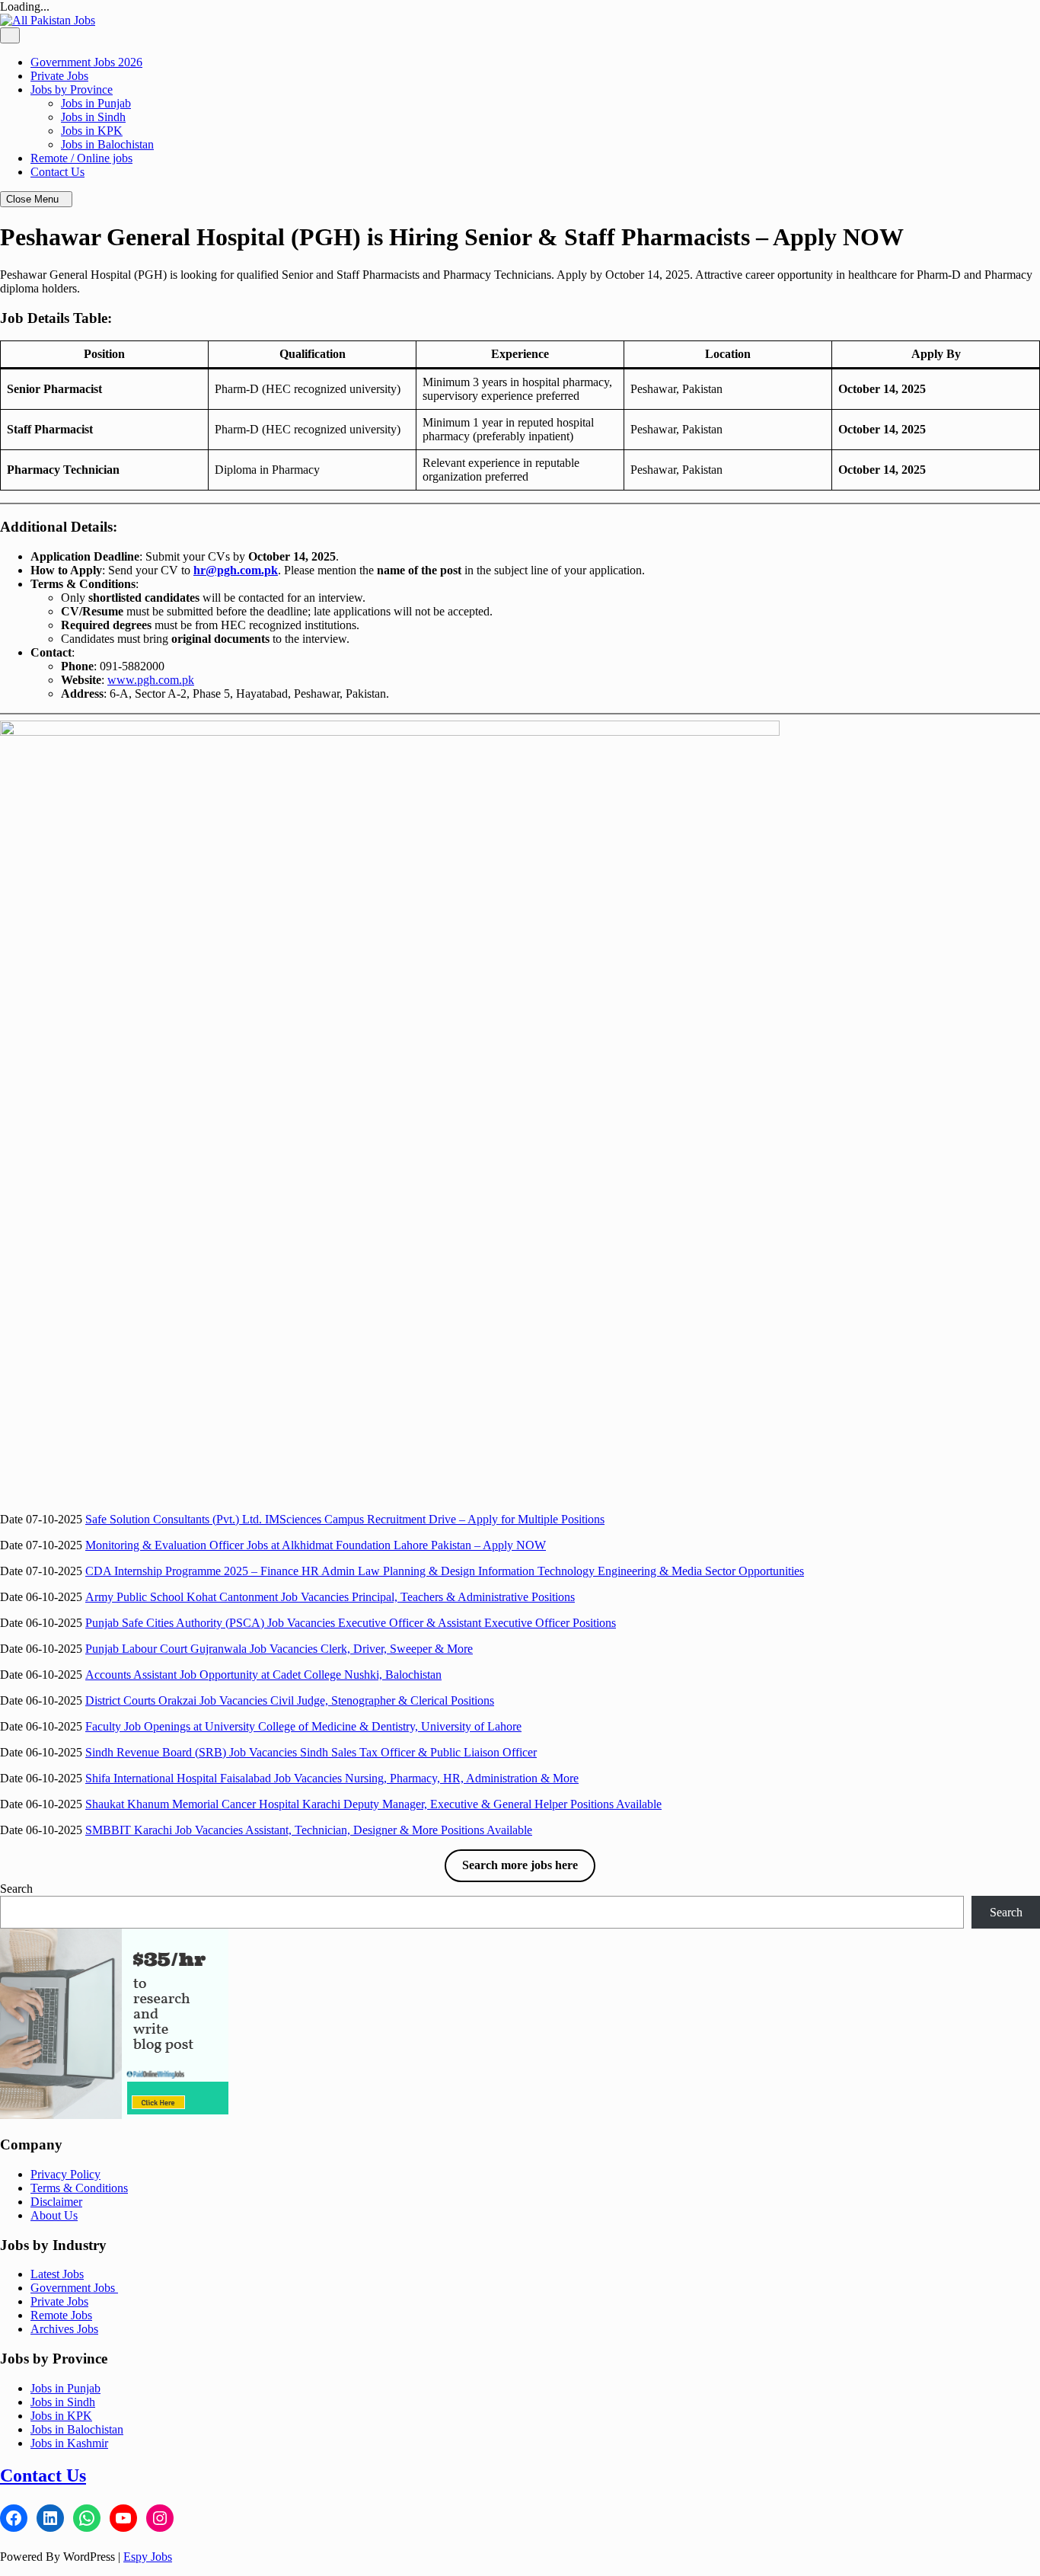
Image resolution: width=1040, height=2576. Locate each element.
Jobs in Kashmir (69, 2443)
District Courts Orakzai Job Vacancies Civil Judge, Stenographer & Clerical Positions (290, 1700)
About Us (54, 2215)
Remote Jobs (61, 2315)
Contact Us (57, 172)
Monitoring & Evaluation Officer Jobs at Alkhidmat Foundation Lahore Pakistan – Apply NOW (316, 1545)
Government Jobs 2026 (86, 62)
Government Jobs (74, 2288)
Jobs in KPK (92, 131)
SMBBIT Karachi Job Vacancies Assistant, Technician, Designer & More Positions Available (309, 1830)
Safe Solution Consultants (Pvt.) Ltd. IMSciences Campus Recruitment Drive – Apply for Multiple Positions (345, 1519)
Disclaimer (56, 2202)
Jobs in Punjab (96, 103)
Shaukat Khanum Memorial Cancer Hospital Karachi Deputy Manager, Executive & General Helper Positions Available (373, 1804)
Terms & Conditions (79, 2188)
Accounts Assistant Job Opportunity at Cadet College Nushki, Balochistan (263, 1675)
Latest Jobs (57, 2274)
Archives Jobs (64, 2329)
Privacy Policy (65, 2174)
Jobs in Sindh (93, 117)
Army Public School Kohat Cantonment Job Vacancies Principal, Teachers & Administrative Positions (330, 1597)
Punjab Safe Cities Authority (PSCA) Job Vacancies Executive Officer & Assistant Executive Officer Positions (351, 1623)
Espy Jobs (148, 2557)
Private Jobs (59, 76)
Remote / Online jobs (81, 158)
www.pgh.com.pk (151, 680)
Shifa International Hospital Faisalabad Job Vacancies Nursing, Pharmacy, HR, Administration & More (332, 1778)
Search (16, 1889)
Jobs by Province (72, 89)
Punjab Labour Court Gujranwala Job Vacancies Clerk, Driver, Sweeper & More (279, 1649)
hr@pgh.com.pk (236, 570)
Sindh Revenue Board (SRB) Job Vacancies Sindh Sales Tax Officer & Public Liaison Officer (311, 1752)
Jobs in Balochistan (107, 144)
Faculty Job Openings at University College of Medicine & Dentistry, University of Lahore (303, 1726)
